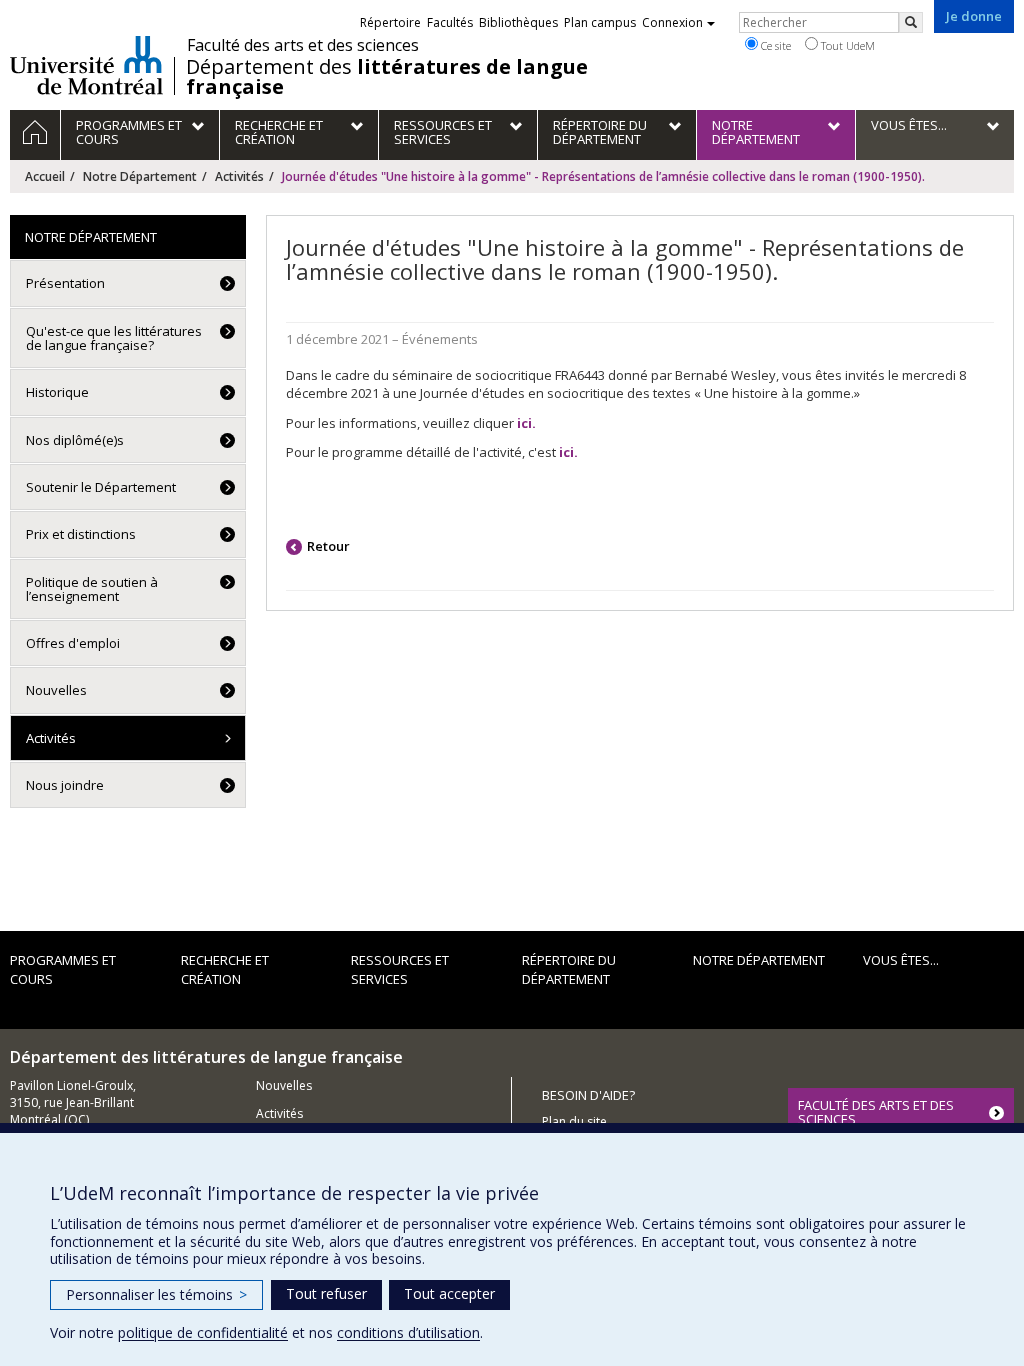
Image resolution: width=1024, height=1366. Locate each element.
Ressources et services (400, 969)
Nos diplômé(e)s (75, 440)
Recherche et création (225, 969)
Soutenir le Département (101, 487)
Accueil (45, 176)
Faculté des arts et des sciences (303, 45)
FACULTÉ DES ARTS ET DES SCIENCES (876, 1112)
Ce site (774, 45)
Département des (387, 77)
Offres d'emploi (73, 643)
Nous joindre (65, 785)
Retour (328, 546)
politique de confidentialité (203, 1332)
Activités (239, 176)
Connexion (672, 22)
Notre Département (140, 176)
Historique (57, 392)
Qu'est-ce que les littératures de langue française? (114, 338)
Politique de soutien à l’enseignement (92, 589)
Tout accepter (449, 1293)
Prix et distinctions (81, 534)
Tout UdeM (846, 45)
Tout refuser (326, 1293)
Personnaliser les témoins (156, 1294)
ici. (568, 452)
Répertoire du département (569, 969)
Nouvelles (56, 690)
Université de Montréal (86, 65)
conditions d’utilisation (408, 1332)
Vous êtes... (901, 960)
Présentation (65, 283)
